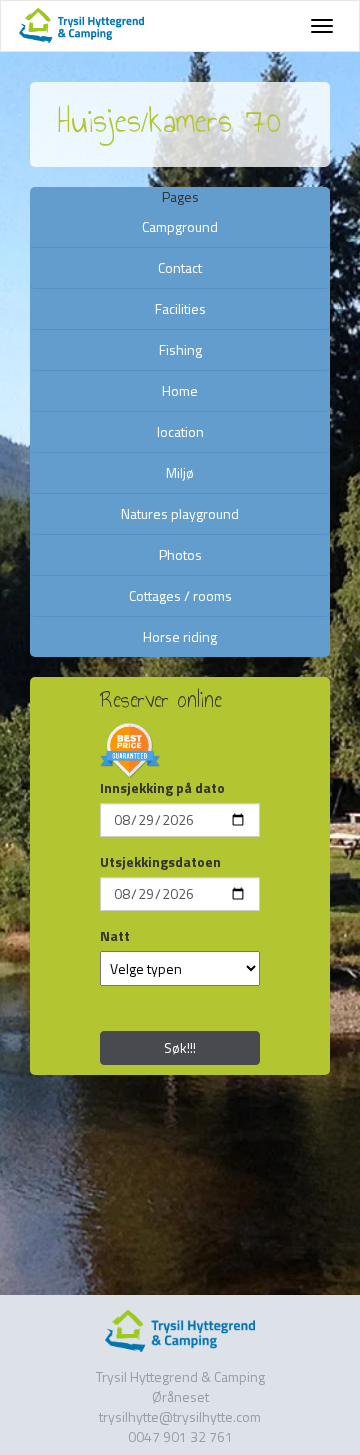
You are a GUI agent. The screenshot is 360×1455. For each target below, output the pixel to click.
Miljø (180, 472)
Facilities (180, 308)
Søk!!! (180, 1047)
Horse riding (180, 636)
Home (180, 390)
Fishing (180, 349)
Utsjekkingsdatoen (160, 862)
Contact (180, 267)
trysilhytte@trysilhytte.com (180, 1416)
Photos (180, 554)
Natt (115, 936)
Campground (180, 226)
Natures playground (180, 513)
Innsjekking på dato (162, 788)
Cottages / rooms (180, 595)
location (180, 431)
